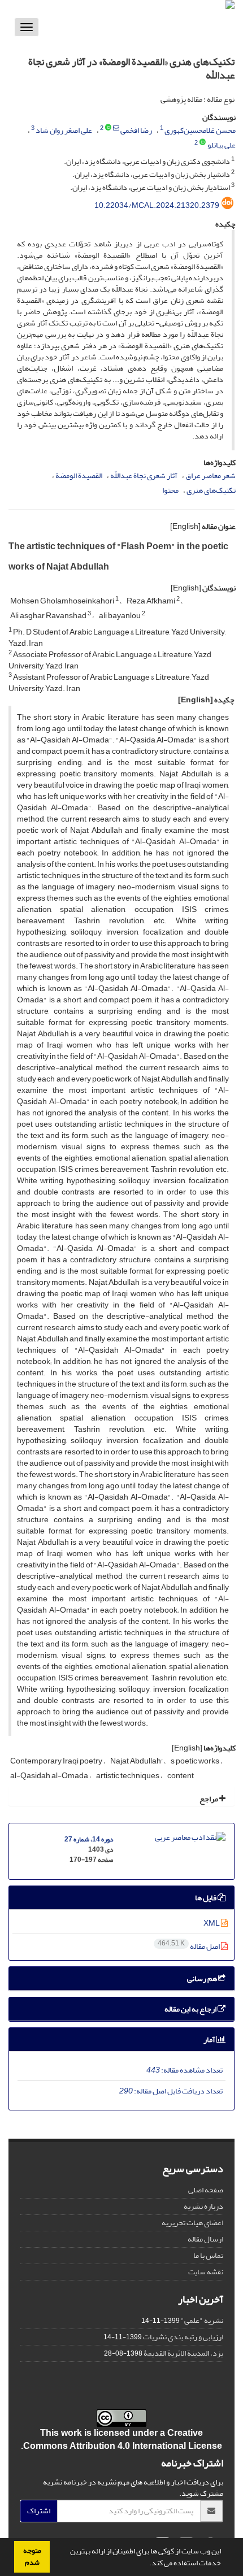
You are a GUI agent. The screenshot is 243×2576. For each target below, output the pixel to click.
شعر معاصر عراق (211, 475)
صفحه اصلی (206, 2190)
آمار (210, 2039)
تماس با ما (208, 2255)
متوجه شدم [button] (32, 2557)
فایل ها (206, 1898)
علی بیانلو (222, 145)
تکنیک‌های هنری (211, 490)
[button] (146, 2564)
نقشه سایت (206, 2272)
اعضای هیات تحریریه (192, 2223)
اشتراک (39, 2511)
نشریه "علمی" (202, 2320)
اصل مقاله (189, 1946)
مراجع (209, 1799)
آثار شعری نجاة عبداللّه (144, 475)
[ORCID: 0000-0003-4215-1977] (203, 143)
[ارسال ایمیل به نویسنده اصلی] (116, 128)
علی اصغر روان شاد (64, 130)
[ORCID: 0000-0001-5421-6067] (108, 128)
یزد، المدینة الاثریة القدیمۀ (183, 2353)
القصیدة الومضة (79, 475)
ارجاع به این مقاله (191, 2009)
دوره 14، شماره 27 (89, 1839)
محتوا (170, 490)
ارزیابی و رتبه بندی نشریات (183, 2337)
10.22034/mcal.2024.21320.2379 (157, 205)
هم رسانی (203, 1978)
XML (212, 1923)
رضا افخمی (136, 130)
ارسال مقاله (205, 2239)
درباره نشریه (203, 2206)
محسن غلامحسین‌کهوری (200, 130)
